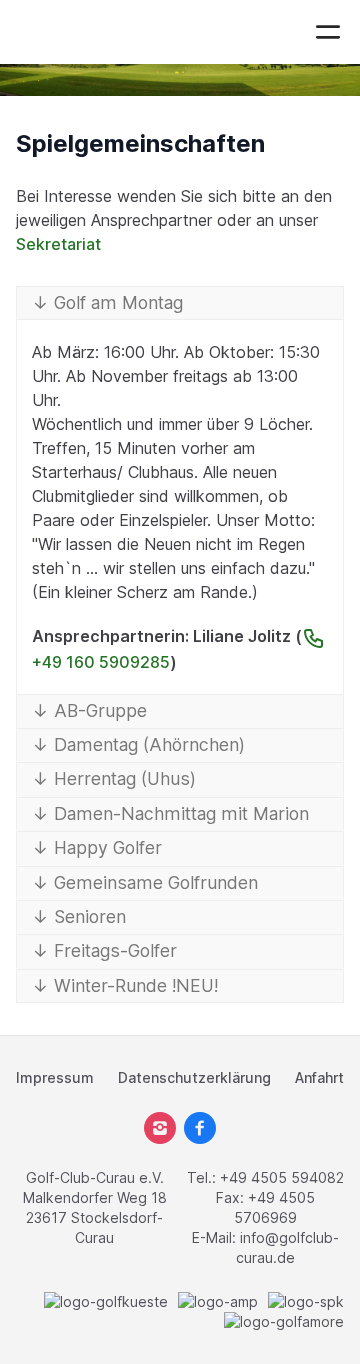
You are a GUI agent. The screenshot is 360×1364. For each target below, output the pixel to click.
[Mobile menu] (328, 32)
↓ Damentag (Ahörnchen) (138, 744)
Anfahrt (319, 1077)
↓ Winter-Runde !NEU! (125, 985)
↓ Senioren (79, 916)
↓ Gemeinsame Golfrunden (145, 882)
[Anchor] (277, 144)
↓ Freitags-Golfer (104, 950)
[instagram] (160, 1128)
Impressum (55, 1077)
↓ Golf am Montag (107, 302)
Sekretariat (58, 244)
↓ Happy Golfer (97, 847)
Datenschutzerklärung (194, 1077)
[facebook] (200, 1128)
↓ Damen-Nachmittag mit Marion (170, 813)
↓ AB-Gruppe (89, 710)
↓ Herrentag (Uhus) (114, 778)
